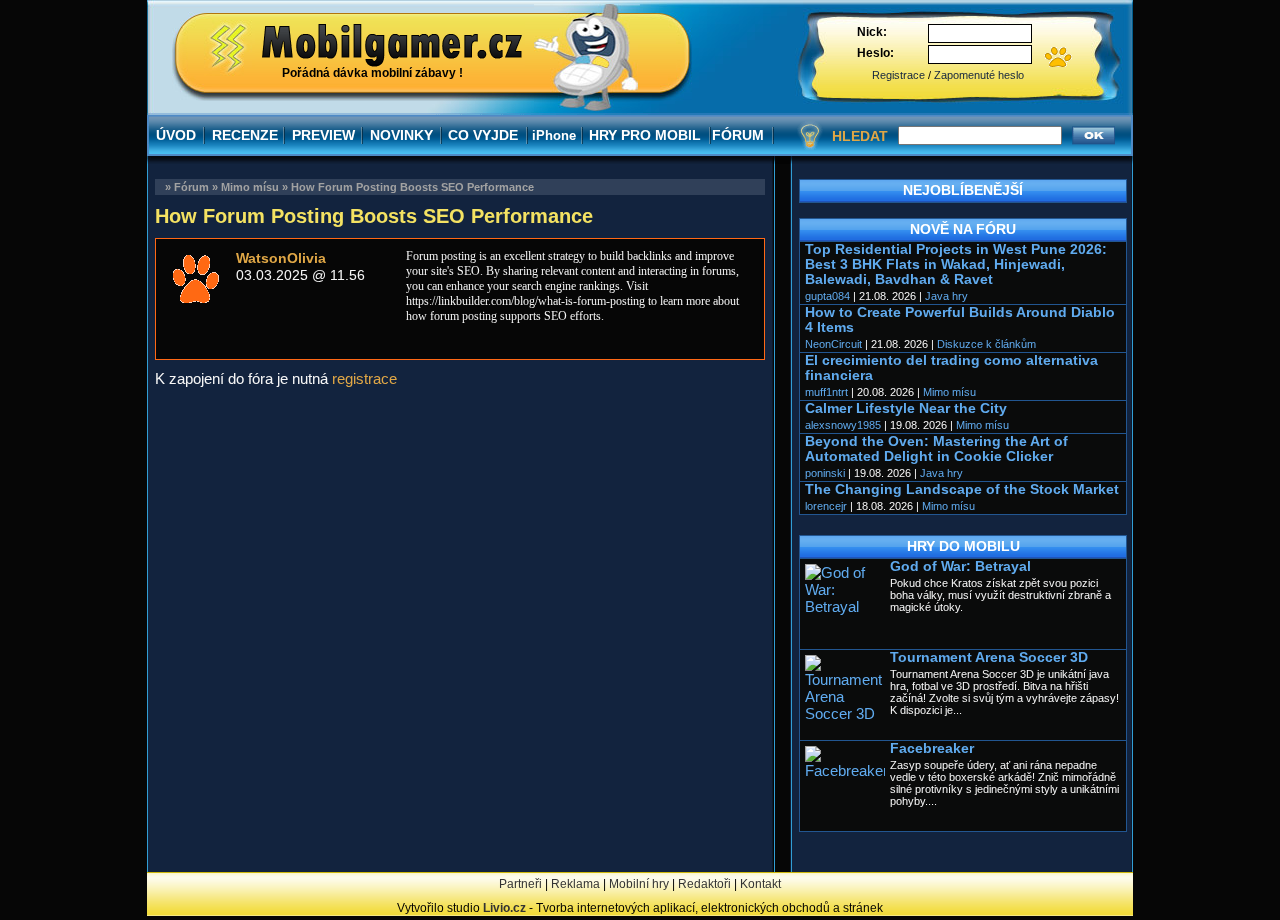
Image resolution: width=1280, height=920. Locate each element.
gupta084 (827, 296)
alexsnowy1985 (843, 425)
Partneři (520, 884)
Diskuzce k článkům (986, 344)
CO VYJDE (483, 135)
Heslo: (875, 53)
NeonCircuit (833, 344)
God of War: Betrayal (960, 566)
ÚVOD (176, 135)
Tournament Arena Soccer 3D (989, 657)
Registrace (898, 75)
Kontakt (760, 884)
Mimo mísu (250, 187)
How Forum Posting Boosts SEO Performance (412, 187)
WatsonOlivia (281, 258)
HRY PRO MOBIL (645, 135)
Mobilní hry (639, 884)
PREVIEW (323, 135)
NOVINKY (401, 135)
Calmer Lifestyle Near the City (906, 408)
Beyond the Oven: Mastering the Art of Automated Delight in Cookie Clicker (936, 449)
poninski (825, 473)
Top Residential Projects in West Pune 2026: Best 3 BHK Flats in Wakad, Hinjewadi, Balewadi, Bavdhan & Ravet (956, 264)
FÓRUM (738, 135)
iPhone (554, 135)
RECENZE (245, 135)
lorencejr (826, 506)
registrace (364, 378)
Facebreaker (932, 748)
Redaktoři (704, 884)
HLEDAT (860, 136)
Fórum (191, 187)
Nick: (872, 32)
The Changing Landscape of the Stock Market (962, 489)
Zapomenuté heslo (979, 75)
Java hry (946, 296)
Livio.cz (504, 908)
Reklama (575, 884)
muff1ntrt (826, 392)
